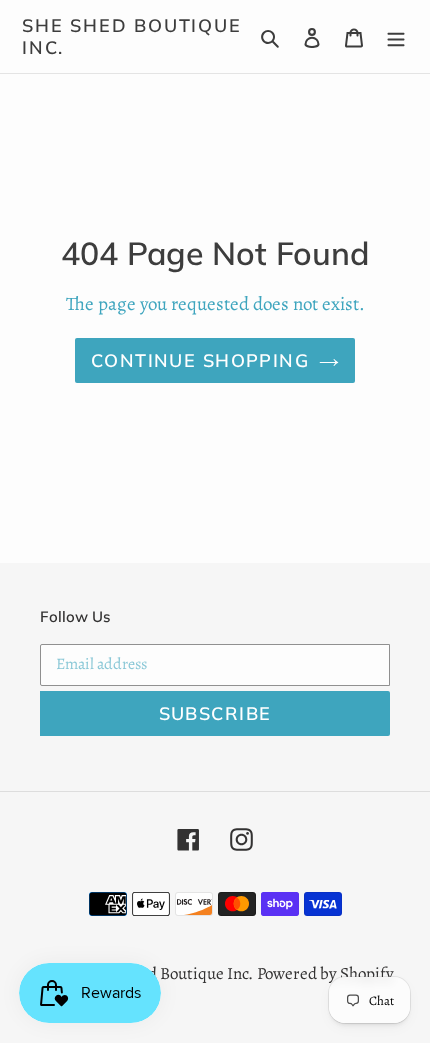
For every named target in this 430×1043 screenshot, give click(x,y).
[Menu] (396, 37)
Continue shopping (200, 360)
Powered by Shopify (325, 973)
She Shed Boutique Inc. (132, 36)
